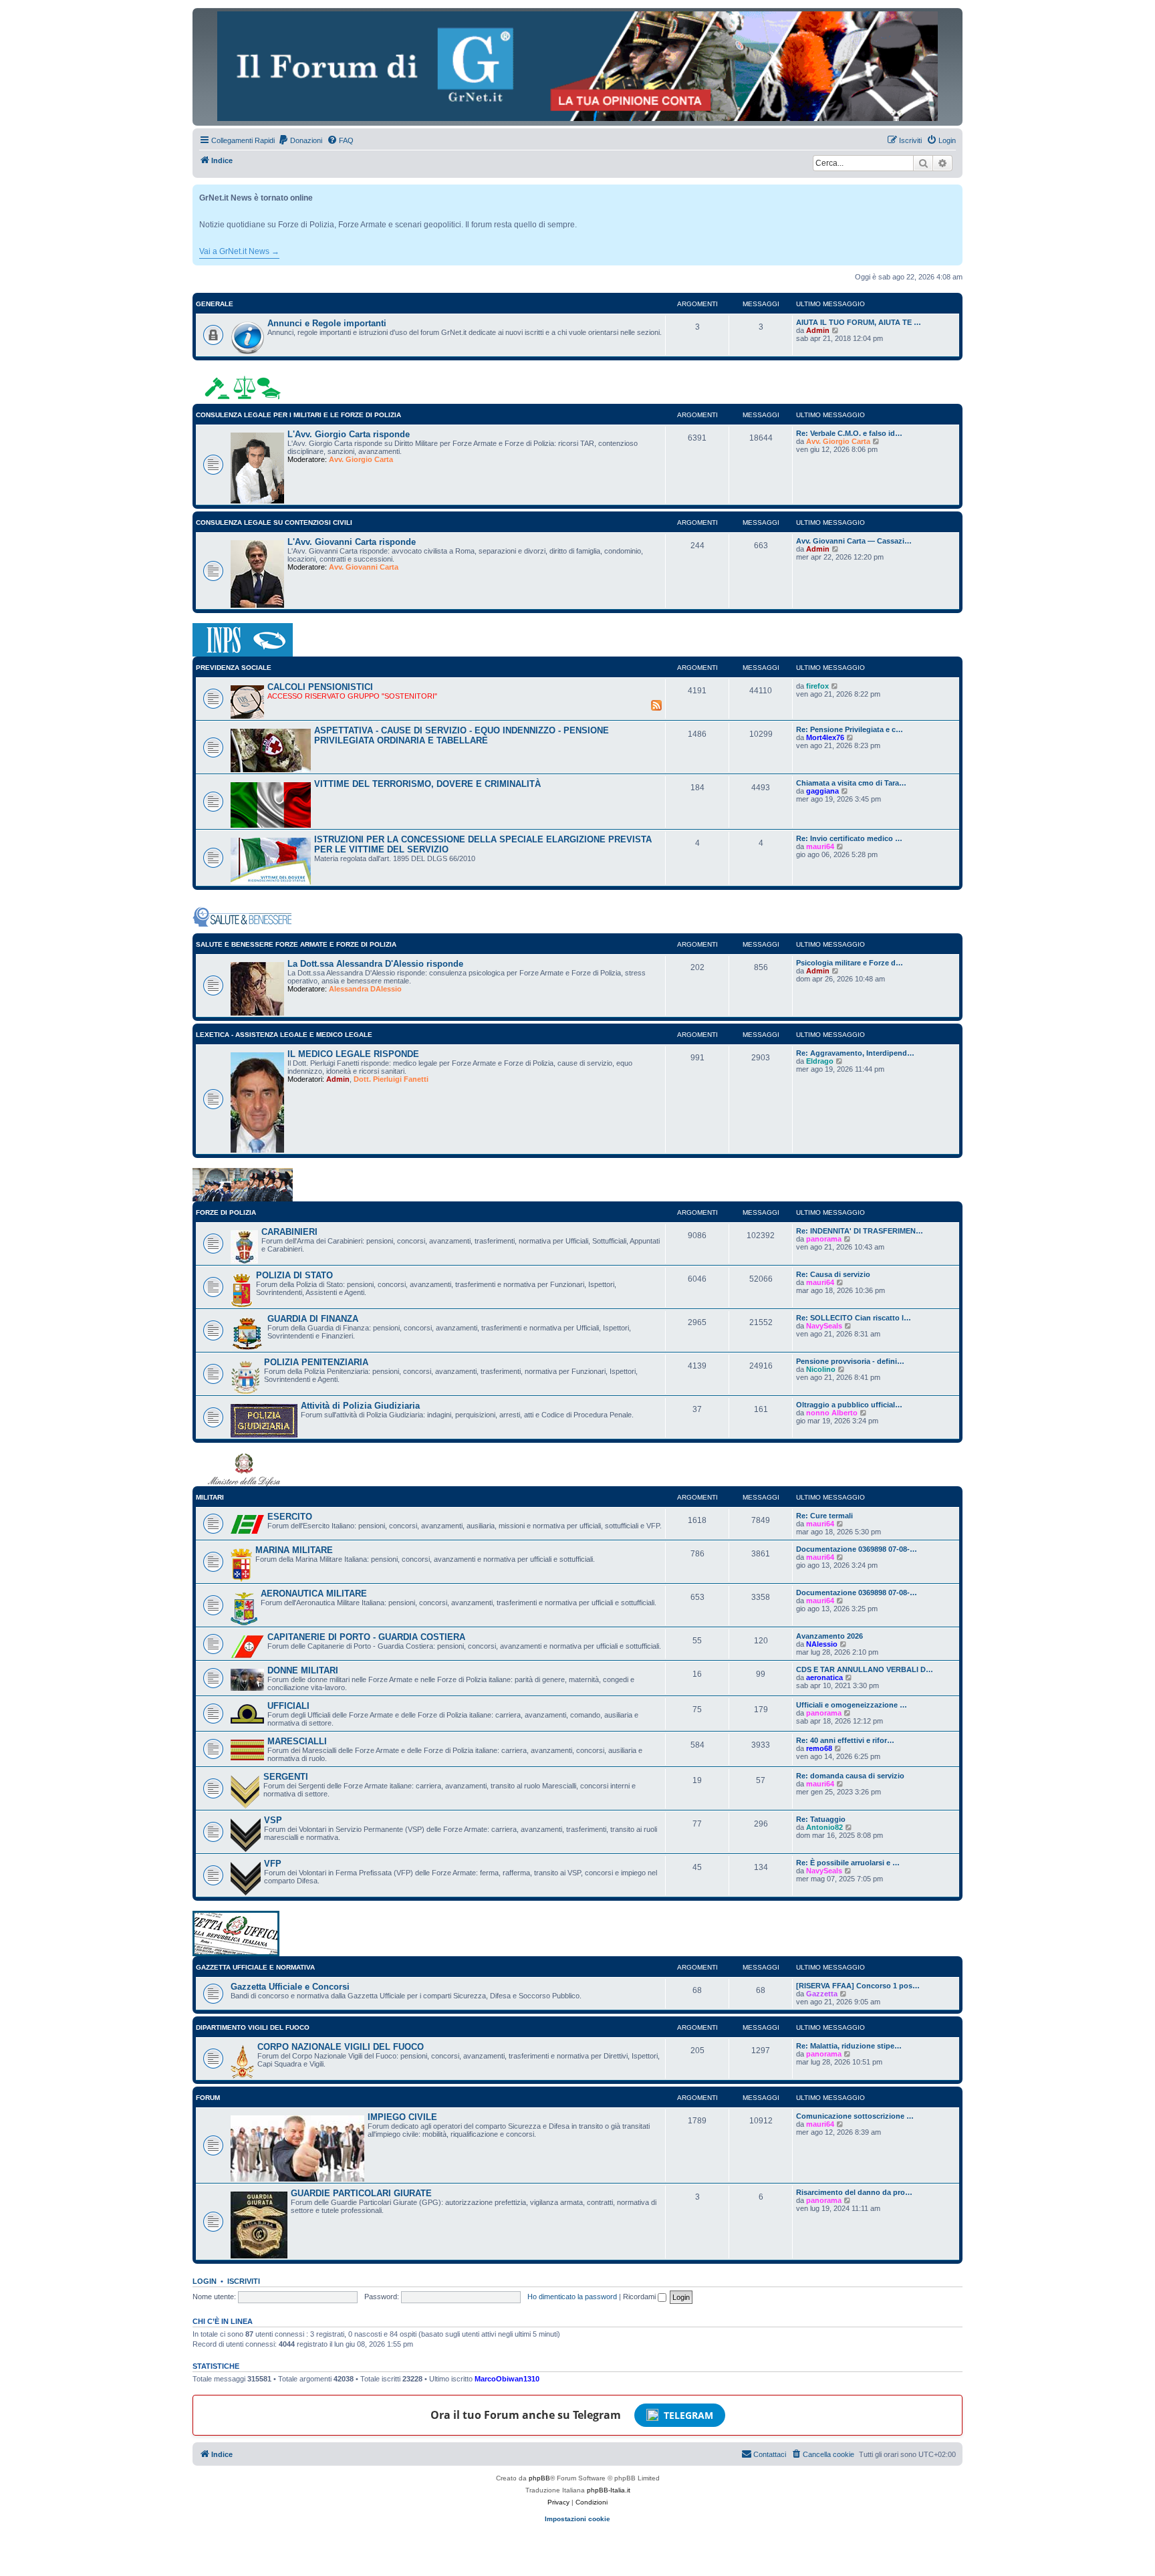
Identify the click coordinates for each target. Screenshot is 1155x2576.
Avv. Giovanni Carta (364, 567)
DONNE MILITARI (303, 1670)
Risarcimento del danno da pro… (854, 2192)
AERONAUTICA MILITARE (314, 1594)
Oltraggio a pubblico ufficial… (849, 1405)
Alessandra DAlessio (365, 989)
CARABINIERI (289, 1232)
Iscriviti (244, 2281)
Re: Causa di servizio (833, 1274)
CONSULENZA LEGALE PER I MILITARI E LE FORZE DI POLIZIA (298, 415)
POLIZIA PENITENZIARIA (316, 1362)
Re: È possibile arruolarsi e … (848, 1863)
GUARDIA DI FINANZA (313, 1319)
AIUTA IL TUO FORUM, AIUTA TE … (859, 322)
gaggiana (822, 791)
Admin (818, 330)
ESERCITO (290, 1517)
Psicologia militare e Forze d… (850, 963)
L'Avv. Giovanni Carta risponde (352, 542)
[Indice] (577, 66)
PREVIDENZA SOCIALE (234, 668)
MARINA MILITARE (294, 1550)
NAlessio (822, 1644)
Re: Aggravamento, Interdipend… (855, 1053)
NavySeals (824, 1326)
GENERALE (215, 304)
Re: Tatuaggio (821, 1819)
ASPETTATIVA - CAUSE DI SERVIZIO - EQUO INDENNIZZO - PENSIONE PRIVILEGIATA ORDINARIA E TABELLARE (462, 735)
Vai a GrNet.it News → (239, 251)
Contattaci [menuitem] (770, 2454)
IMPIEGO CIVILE (402, 2117)
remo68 (819, 1748)
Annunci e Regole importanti (327, 323)
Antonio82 (824, 1827)
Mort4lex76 (825, 737)
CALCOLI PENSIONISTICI (320, 687)
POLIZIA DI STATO (294, 1275)
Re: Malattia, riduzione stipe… (849, 2046)
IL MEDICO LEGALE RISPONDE (353, 1054)
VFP (273, 1864)
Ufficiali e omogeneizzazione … (852, 1705)
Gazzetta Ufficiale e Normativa (255, 1967)
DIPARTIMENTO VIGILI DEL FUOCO (253, 2027)
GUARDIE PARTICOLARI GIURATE (361, 2193)
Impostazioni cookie (577, 2519)
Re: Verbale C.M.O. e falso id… (849, 433)
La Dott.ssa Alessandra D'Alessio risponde (375, 964)
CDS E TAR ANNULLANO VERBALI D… (865, 1669)
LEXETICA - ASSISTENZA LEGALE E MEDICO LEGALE (284, 1035)
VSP (273, 1820)
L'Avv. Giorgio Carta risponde (349, 434)
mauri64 (820, 846)
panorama (824, 1239)
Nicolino (821, 1369)
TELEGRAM (688, 2415)
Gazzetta (822, 1994)
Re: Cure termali (824, 1516)
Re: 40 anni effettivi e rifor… (845, 1740)
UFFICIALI (288, 1706)
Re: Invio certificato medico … (849, 838)
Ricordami (640, 2297)
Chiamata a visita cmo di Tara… (851, 783)
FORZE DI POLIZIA (226, 1212)
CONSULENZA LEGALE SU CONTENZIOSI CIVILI (274, 522)
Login (205, 2281)
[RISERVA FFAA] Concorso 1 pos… (858, 1986)
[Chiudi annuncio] (954, 192)
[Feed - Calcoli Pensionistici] (656, 705)
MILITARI (210, 1497)
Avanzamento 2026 (829, 1636)
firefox (817, 686)
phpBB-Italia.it (609, 2490)
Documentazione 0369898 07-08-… (857, 1549)
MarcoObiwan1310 (507, 2379)
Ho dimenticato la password (572, 2297)
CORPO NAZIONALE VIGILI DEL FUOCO (341, 2047)
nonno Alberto (832, 1413)
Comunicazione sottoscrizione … (855, 2116)
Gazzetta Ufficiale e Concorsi (290, 1987)
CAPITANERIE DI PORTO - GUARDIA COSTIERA (366, 1637)
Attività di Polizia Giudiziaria (360, 1406)
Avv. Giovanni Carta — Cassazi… (854, 541)
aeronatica (824, 1677)
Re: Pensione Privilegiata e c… (850, 729)
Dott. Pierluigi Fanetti (391, 1079)
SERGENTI (286, 1777)
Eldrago (820, 1061)
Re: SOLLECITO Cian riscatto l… (854, 1318)
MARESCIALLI (297, 1741)
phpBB (539, 2478)
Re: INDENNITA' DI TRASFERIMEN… (860, 1231)
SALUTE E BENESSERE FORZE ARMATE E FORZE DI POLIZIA (296, 944)
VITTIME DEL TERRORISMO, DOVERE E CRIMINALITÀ (427, 784)
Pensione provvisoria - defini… (850, 1361)
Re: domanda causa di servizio (850, 1776)
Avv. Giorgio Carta (361, 459)
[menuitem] (300, 140)
